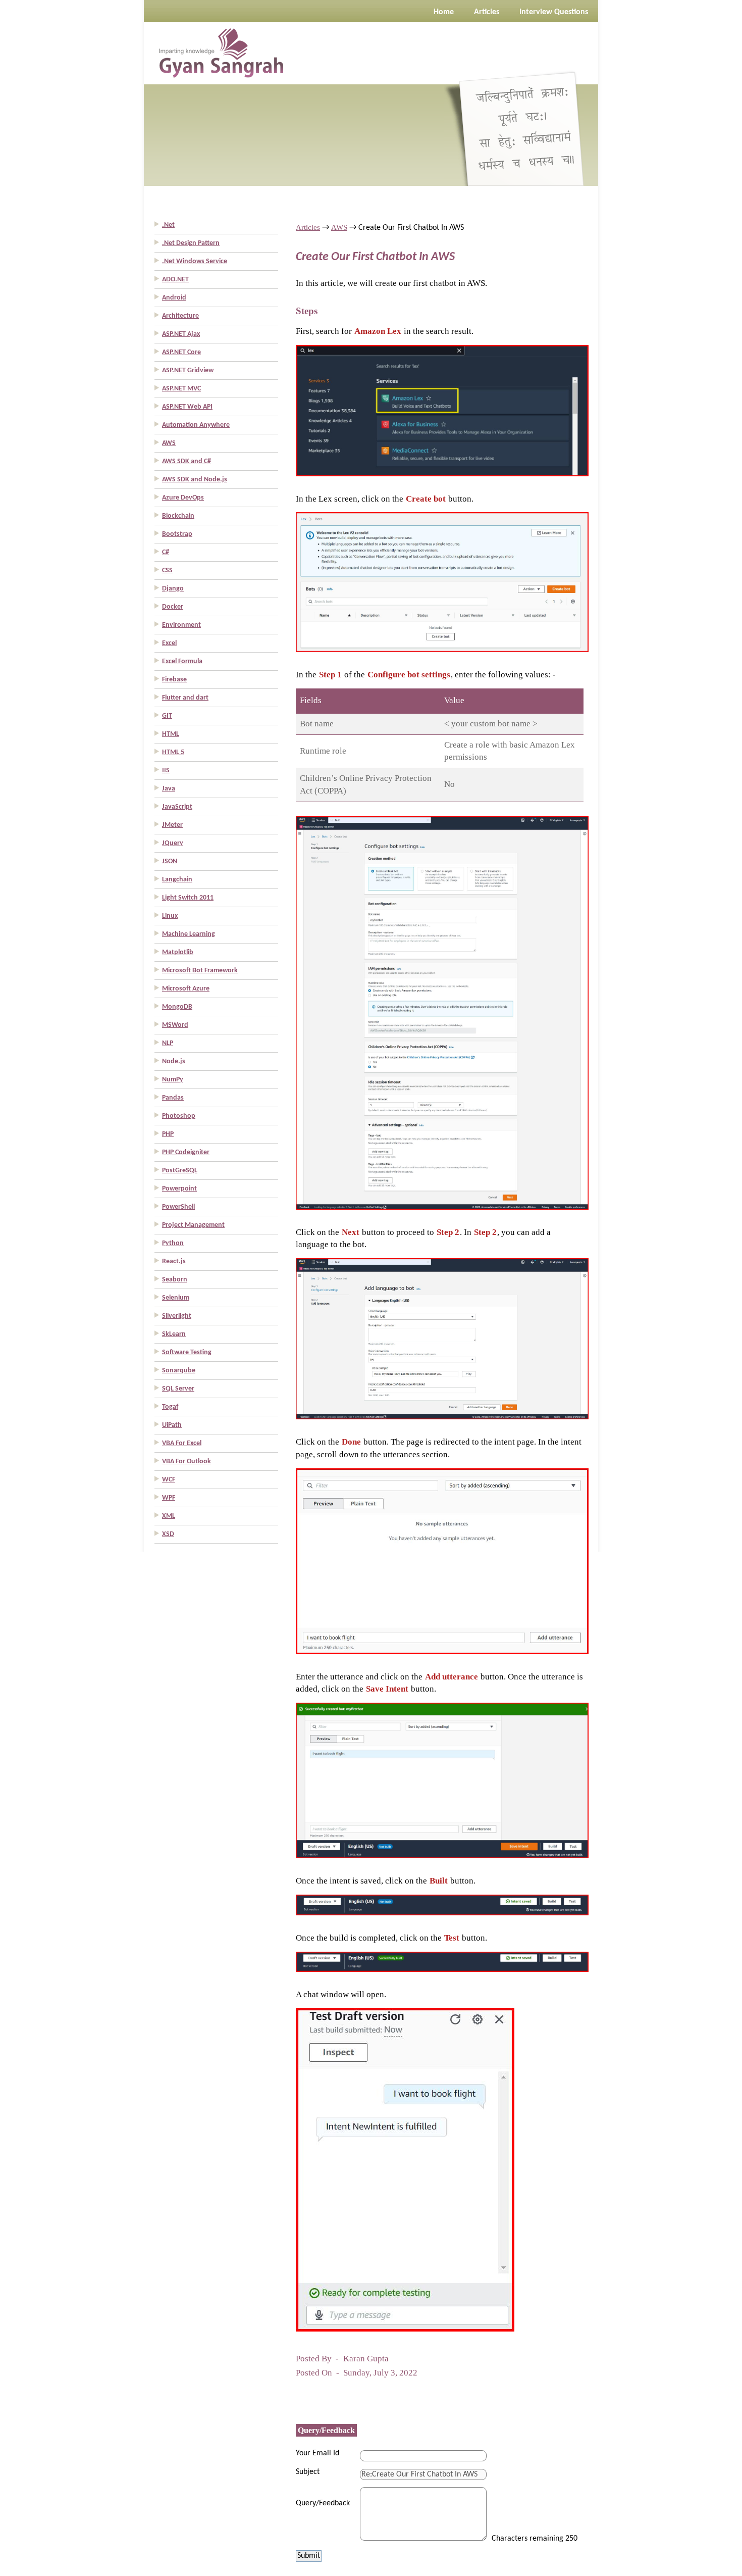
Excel (169, 643)
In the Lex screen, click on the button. (385, 499)
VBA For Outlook (187, 1462)
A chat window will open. (341, 1994)
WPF (169, 1498)
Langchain (177, 880)
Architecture (180, 316)
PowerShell (178, 1207)
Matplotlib (178, 952)
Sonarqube (179, 1371)
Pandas (173, 1098)
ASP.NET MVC (181, 389)
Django (173, 589)
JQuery (173, 843)
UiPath (172, 1425)
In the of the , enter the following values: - (426, 675)
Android (174, 298)
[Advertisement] (40, 152)
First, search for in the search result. (385, 331)
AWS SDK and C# (187, 461)
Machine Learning (189, 934)
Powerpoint (179, 1189)
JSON (170, 861)
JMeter (172, 825)
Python (173, 1243)
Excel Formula (182, 661)
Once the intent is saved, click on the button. (386, 1881)
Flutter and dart (185, 698)
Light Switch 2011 (188, 898)
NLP (168, 1043)
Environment (181, 625)
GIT (167, 716)
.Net (168, 225)
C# (166, 552)
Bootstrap (177, 534)
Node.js (174, 1061)
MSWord (175, 1025)
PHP (168, 1134)
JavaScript (177, 807)
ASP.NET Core (181, 352)
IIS (166, 771)
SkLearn (174, 1334)
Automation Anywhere (196, 425)
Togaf (170, 1407)
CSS (167, 571)
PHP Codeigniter (186, 1152)
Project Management (193, 1225)
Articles (308, 227)
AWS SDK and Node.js (195, 480)
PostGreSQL (180, 1171)
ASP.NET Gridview (188, 370)
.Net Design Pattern (191, 243)
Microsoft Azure (186, 989)
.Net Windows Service (195, 261)
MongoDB (177, 1007)
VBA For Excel (182, 1443)
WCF (169, 1480)
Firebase (174, 680)
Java (169, 789)
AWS (169, 443)
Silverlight (177, 1316)
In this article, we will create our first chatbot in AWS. (391, 283)
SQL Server (178, 1389)
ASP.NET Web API (187, 407)
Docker (173, 607)
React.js (174, 1261)
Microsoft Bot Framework (200, 971)
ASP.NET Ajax (181, 334)
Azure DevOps (183, 498)
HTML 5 (173, 752)
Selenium (176, 1298)
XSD (168, 1534)
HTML (171, 734)
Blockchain (178, 516)
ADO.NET (175, 280)
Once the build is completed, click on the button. (391, 1938)
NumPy (173, 1080)
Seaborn (175, 1280)
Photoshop (179, 1116)
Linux (170, 916)
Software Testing (187, 1352)
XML (169, 1516)
